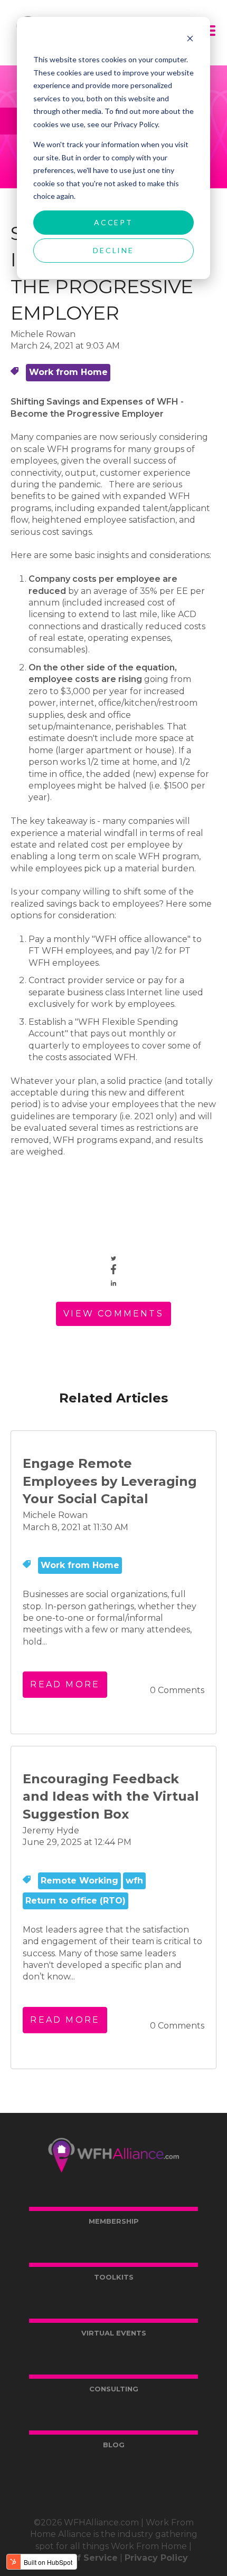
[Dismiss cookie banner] (190, 40)
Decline (113, 250)
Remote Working (79, 1881)
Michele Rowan (43, 334)
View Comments (113, 1314)
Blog (114, 2445)
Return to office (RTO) (75, 1901)
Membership (114, 2221)
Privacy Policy (156, 2558)
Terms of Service (79, 2558)
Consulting (114, 2389)
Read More (65, 1684)
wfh (134, 1881)
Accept (113, 222)
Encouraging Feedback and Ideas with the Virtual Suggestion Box (111, 1796)
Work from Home (68, 372)
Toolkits (114, 2277)
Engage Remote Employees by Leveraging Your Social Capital (110, 1481)
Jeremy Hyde (51, 1830)
